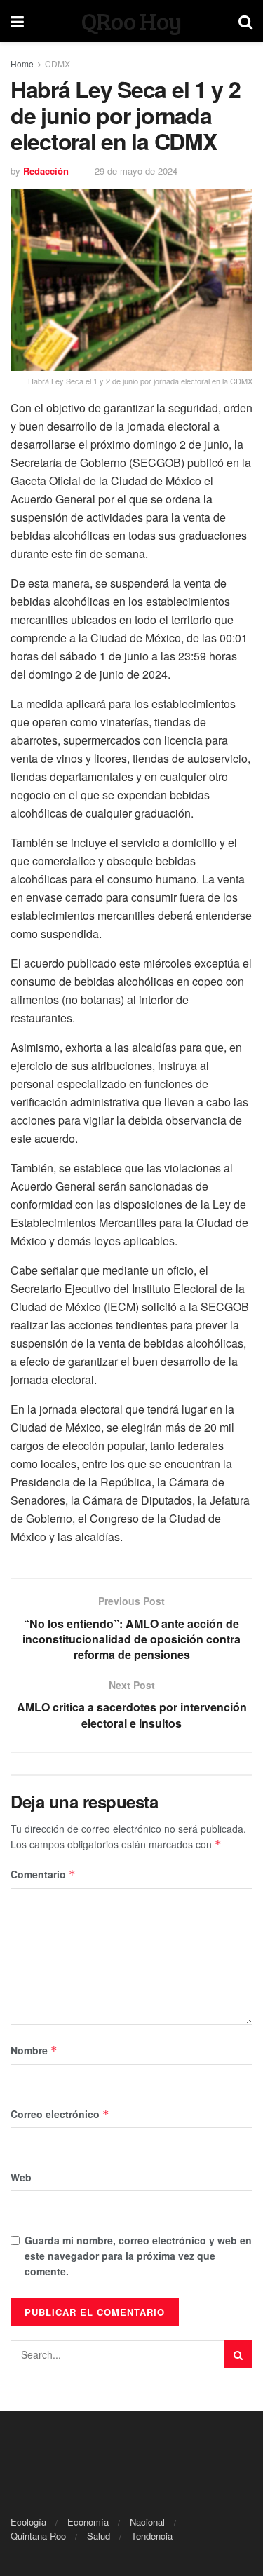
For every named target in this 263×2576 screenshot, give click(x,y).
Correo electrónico (60, 2114)
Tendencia (152, 2536)
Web (21, 2177)
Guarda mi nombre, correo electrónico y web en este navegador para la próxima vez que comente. (138, 2256)
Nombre (34, 2050)
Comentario (43, 1874)
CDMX (58, 63)
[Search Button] (238, 2354)
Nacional (147, 2522)
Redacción (46, 171)
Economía (88, 2522)
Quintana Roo (38, 2536)
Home (22, 63)
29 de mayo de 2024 (136, 171)
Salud (99, 2536)
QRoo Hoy (131, 21)
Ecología (28, 2522)
